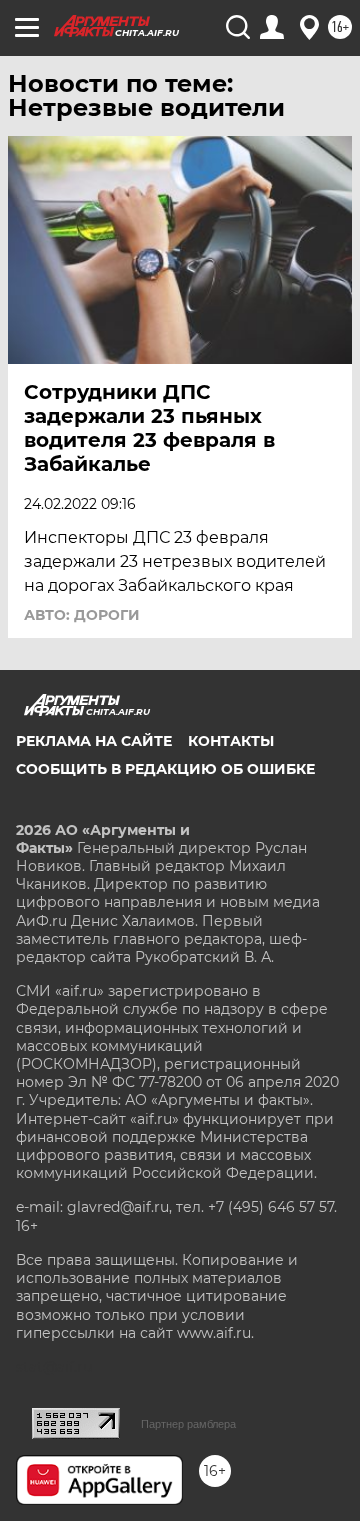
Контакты (231, 741)
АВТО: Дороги (82, 615)
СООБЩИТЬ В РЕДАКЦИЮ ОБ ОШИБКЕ (165, 769)
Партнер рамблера (188, 1424)
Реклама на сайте (94, 741)
